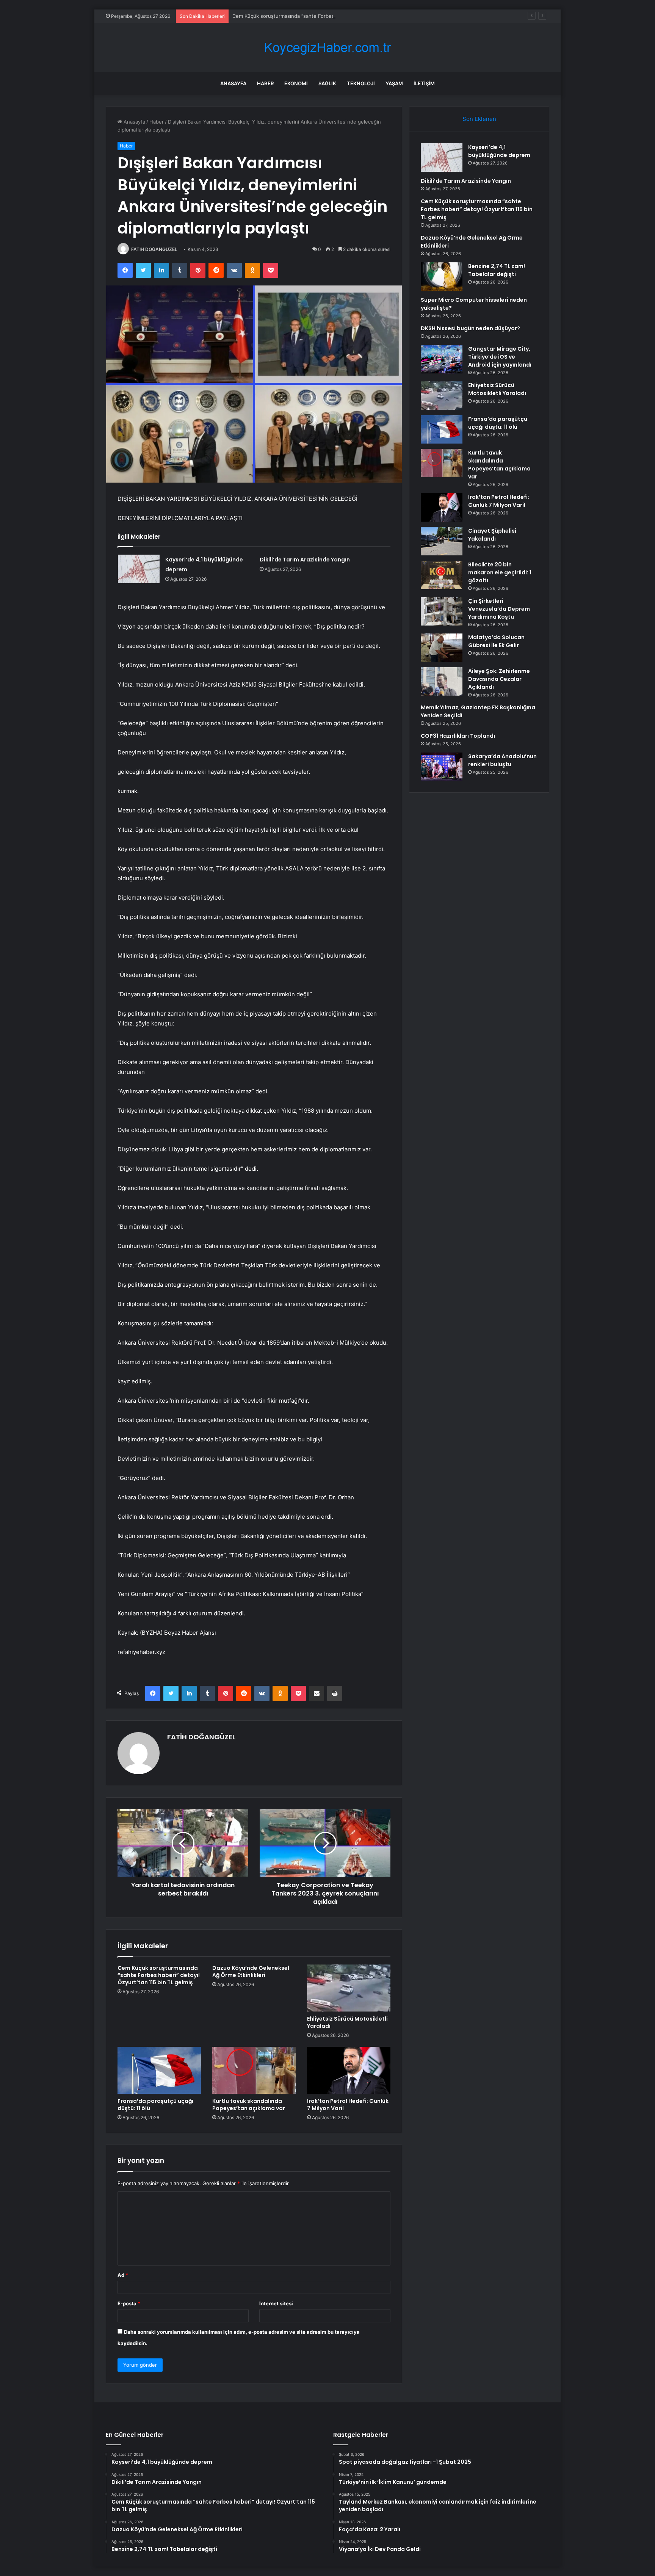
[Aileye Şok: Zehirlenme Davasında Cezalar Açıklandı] (442, 681)
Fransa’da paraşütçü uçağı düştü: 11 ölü (155, 2105)
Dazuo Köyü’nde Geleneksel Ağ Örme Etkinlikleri (251, 1972)
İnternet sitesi (276, 2303)
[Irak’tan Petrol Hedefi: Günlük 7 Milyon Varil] (349, 2070)
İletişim (424, 83)
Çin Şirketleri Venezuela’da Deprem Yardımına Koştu (499, 609)
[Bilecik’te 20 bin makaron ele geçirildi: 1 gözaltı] (442, 575)
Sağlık (327, 83)
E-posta (129, 2303)
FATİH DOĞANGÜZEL (154, 249)
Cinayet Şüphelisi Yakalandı (492, 535)
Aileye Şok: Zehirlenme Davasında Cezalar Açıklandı (499, 679)
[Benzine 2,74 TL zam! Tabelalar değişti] (442, 277)
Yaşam (394, 83)
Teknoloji (361, 83)
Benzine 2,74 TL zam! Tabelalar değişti (497, 270)
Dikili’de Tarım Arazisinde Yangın (305, 560)
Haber (265, 83)
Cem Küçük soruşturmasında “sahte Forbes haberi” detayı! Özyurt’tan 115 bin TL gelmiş (335, 16)
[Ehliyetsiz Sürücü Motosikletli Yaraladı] (349, 1988)
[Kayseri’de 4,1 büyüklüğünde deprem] (139, 569)
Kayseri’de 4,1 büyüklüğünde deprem (499, 151)
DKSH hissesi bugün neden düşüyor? (470, 328)
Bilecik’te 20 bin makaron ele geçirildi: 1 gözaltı (500, 572)
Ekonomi (296, 83)
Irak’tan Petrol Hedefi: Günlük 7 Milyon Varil (348, 2105)
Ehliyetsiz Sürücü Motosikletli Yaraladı (347, 2022)
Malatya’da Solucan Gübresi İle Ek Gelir (496, 641)
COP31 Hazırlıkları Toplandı (458, 736)
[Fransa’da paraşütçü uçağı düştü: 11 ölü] (159, 2070)
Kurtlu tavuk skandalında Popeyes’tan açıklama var (249, 2105)
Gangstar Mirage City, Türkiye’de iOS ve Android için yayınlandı (500, 357)
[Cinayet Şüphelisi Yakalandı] (442, 541)
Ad (123, 2275)
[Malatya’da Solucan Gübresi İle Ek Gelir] (442, 648)
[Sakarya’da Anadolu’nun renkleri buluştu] (442, 767)
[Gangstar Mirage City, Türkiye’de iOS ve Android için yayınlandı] (442, 359)
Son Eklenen (479, 119)
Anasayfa (233, 83)
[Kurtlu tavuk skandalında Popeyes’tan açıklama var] (254, 2070)
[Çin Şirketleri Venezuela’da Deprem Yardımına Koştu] (442, 611)
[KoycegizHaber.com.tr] (327, 48)
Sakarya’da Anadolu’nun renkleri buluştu (502, 760)
